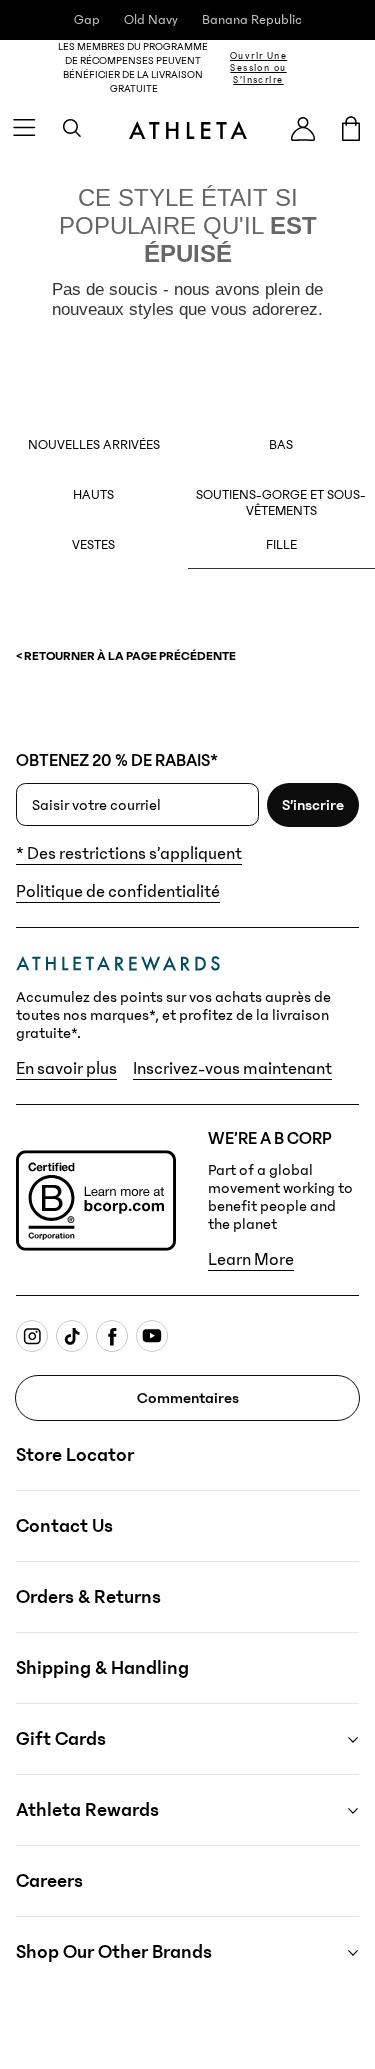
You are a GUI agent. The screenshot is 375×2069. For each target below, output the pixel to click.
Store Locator (75, 1455)
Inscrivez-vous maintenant (232, 1069)
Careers (49, 1881)
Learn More (251, 1260)
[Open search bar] (72, 128)
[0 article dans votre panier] (351, 128)
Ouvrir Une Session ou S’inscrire (258, 68)
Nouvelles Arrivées (94, 445)
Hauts (93, 495)
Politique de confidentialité (118, 892)
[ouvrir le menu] (24, 128)
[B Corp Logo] (96, 1200)
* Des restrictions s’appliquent (129, 854)
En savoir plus (66, 1069)
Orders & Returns (88, 1597)
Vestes (93, 545)
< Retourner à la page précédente (126, 656)
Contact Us (64, 1526)
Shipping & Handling (102, 1668)
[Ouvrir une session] (303, 128)
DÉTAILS (339, 68)
